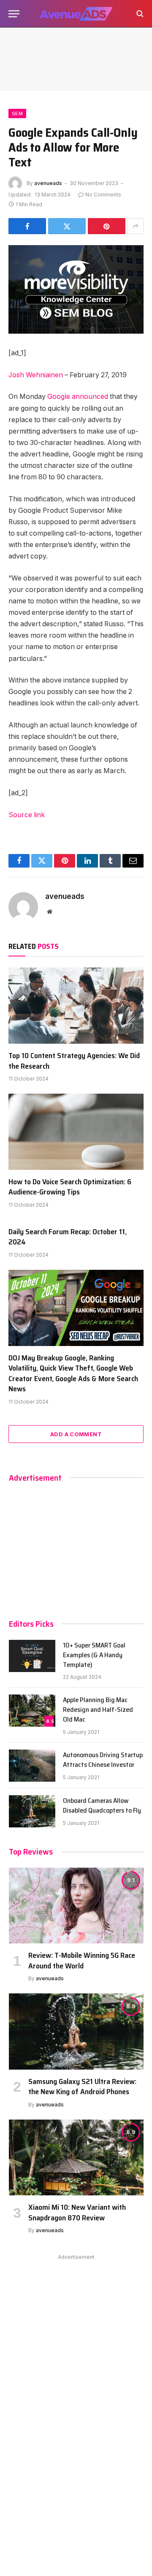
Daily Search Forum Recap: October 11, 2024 (68, 1237)
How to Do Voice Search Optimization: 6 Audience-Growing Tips (70, 1187)
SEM (17, 113)
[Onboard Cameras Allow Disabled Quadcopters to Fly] (32, 1811)
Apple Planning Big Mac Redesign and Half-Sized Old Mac (98, 1710)
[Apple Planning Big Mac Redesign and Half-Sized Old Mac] (32, 1711)
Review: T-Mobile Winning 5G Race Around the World (82, 1960)
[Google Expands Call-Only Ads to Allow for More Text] (76, 289)
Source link (27, 815)
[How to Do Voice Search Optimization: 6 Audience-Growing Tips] (76, 1132)
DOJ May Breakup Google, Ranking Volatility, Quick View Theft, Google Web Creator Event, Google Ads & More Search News (73, 1373)
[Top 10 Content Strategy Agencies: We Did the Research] (76, 1006)
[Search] (139, 14)
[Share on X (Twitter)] (67, 226)
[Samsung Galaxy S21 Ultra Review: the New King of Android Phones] (76, 2031)
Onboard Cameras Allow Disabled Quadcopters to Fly (102, 1805)
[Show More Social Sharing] (136, 226)
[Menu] (14, 14)
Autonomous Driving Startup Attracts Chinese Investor (103, 1760)
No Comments (103, 195)
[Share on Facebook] (27, 226)
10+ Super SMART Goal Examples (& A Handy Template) (94, 1655)
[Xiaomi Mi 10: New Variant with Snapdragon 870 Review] (76, 2157)
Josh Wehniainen (36, 375)
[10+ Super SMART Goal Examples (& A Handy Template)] (32, 1656)
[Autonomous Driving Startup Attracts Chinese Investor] (32, 1766)
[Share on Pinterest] (107, 226)
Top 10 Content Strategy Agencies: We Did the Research (74, 1061)
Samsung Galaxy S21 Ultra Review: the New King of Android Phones (82, 2087)
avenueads (48, 183)
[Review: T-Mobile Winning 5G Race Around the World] (76, 1906)
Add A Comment (76, 1434)
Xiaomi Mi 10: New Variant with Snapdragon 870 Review (77, 2212)
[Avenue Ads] (76, 14)
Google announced (78, 397)
